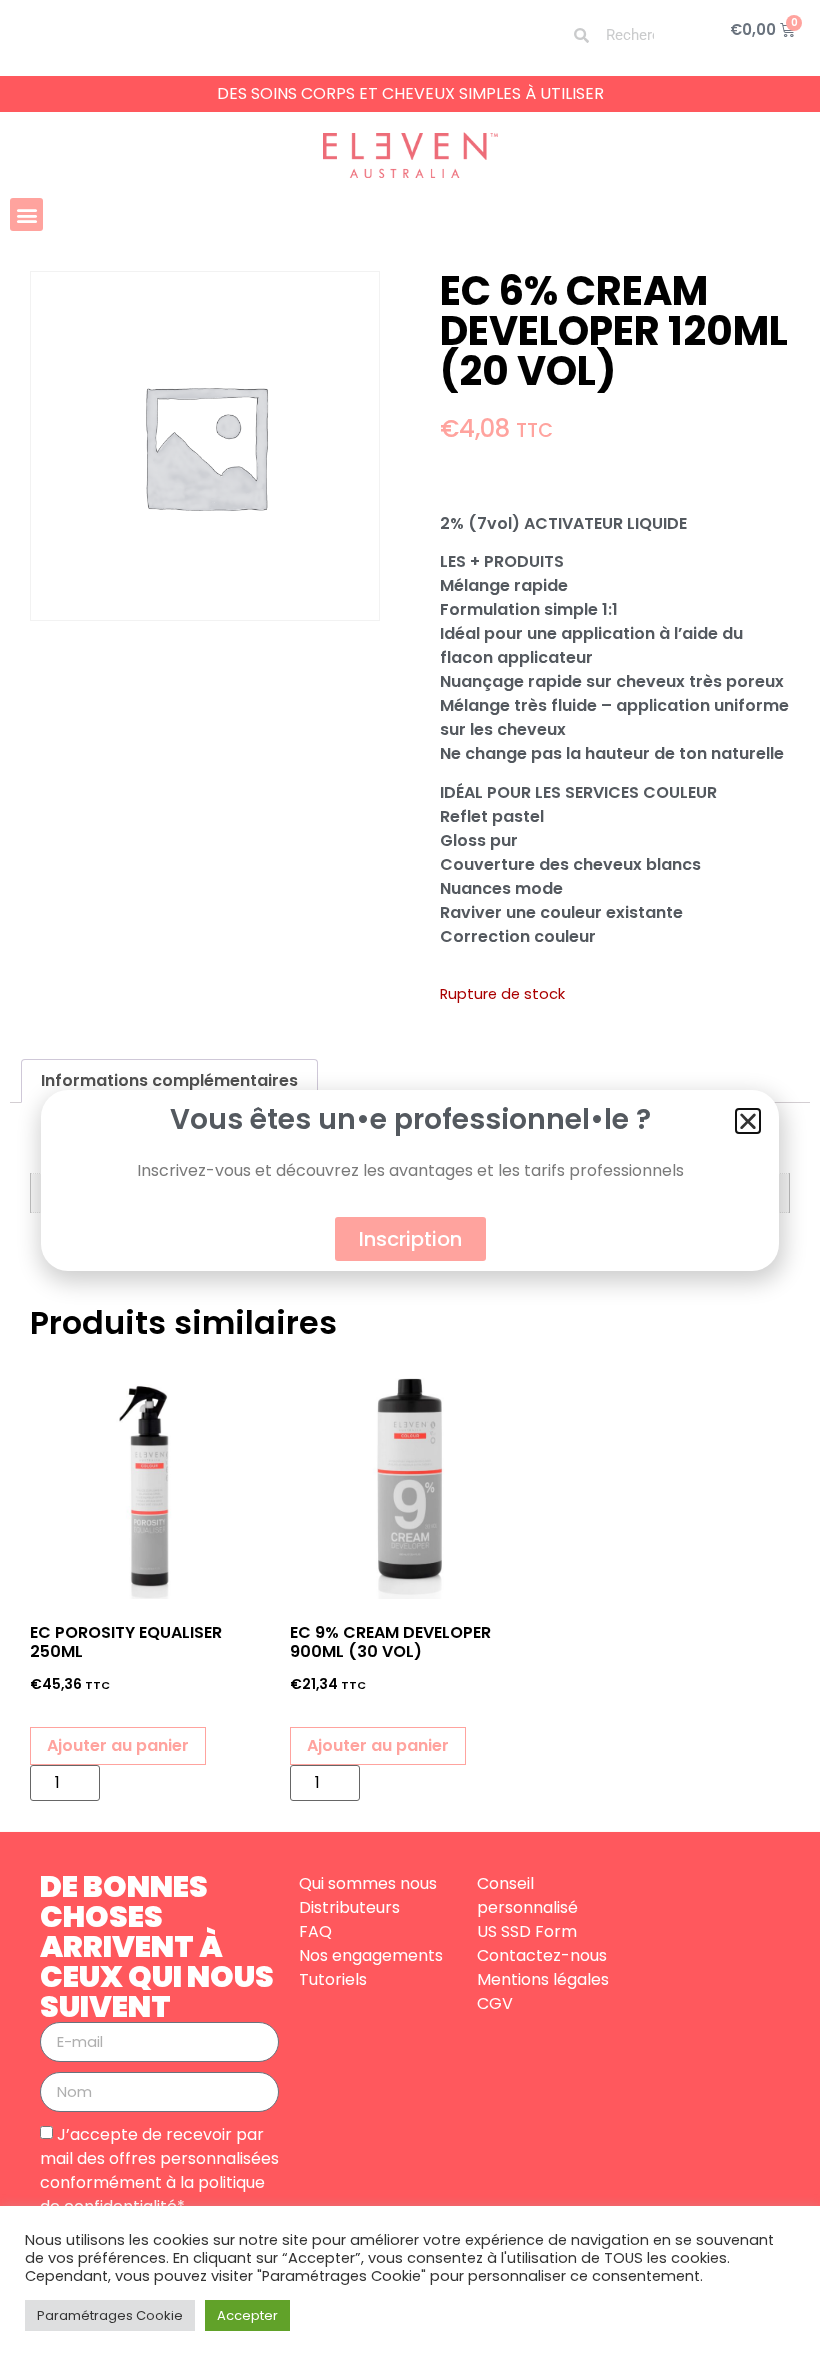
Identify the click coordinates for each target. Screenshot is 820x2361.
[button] (26, 214)
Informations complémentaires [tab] (169, 1080)
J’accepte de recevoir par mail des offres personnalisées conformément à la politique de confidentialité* (159, 2169)
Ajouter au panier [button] (118, 1745)
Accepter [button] (247, 2315)
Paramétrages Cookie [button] (110, 2315)
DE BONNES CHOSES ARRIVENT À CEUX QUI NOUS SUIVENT (157, 1947)
